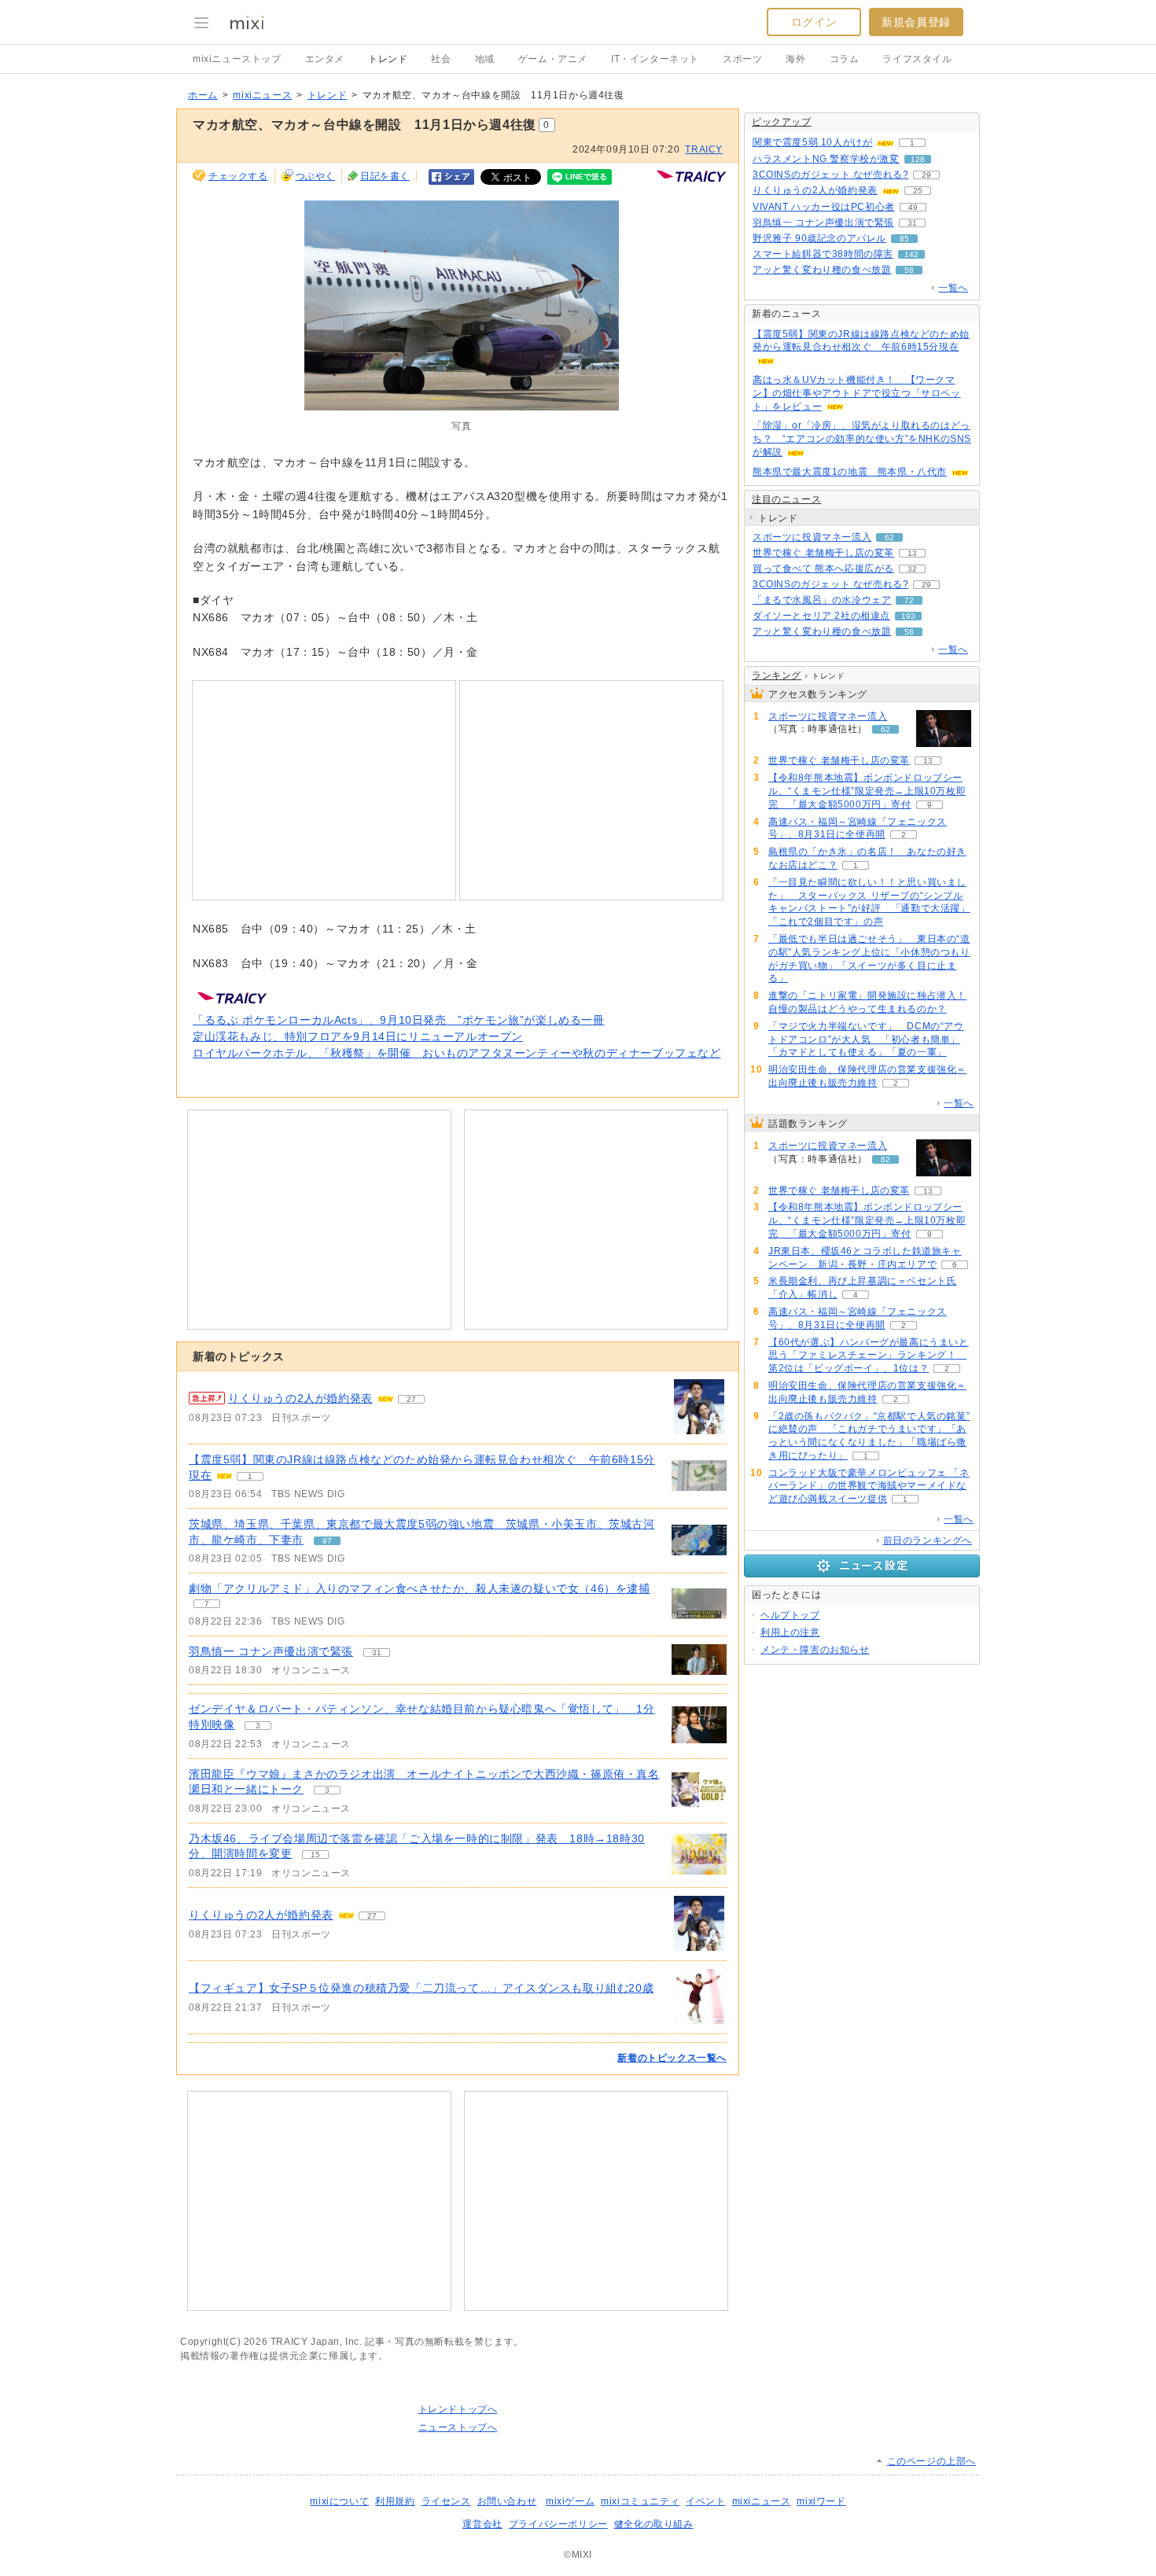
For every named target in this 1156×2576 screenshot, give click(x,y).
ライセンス (446, 2501)
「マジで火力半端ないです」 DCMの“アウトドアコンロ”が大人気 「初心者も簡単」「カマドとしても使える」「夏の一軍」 (866, 1040)
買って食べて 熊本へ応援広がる (823, 569)
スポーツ (742, 59)
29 (926, 175)
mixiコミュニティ (640, 2501)
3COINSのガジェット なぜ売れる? (830, 175)
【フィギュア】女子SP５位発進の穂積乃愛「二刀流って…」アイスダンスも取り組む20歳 (421, 1988)
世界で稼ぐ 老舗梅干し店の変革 (823, 553)
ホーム (203, 95)
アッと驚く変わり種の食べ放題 (822, 270)
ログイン (814, 22)
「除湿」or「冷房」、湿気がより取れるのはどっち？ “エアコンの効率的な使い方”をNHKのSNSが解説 (862, 439)
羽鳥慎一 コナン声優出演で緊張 (271, 1651)
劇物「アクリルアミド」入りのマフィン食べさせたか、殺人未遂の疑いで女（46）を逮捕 (420, 1588)
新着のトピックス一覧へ (672, 2058)
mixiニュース (262, 95)
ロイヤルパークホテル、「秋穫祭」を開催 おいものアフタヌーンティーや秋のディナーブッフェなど (457, 1053)
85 (904, 239)
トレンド (388, 59)
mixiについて (339, 2501)
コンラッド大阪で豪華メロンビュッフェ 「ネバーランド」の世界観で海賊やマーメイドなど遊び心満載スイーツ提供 (869, 1486)
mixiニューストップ (237, 59)
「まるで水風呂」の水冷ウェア (822, 600)
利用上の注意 (790, 1632)
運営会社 (482, 2524)
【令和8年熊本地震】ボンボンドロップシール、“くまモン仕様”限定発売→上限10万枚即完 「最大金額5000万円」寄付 (867, 791)
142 (911, 254)
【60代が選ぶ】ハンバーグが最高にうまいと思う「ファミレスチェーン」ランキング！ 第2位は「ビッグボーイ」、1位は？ (869, 1356)
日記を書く (385, 176)
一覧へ (953, 288)
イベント (705, 2501)
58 (909, 270)
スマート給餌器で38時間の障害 (823, 254)
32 (912, 569)
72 (909, 600)
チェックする (238, 176)
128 (918, 159)
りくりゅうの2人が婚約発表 (300, 1398)
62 (889, 537)
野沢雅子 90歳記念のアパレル (819, 238)
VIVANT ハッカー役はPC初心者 (824, 207)
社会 (441, 59)
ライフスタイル (917, 59)
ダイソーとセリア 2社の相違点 (821, 616)
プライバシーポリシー (558, 2524)
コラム (845, 59)
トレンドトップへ (458, 2409)
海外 (795, 59)
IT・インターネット (655, 59)
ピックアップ (782, 122)
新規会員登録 (916, 22)
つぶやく (315, 176)
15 (315, 1855)
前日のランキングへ (928, 1540)
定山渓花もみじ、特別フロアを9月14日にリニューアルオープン (358, 1036)
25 (918, 191)
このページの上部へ (931, 2461)
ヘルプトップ (790, 1615)
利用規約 (395, 2501)
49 (913, 207)
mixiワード (821, 2501)
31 (377, 1652)
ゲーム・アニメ (553, 59)
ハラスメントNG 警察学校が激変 (826, 159)
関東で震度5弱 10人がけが (812, 142)
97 (327, 1541)
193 (908, 616)
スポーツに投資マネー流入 (812, 537)
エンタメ (325, 59)
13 (912, 553)
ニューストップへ (458, 2427)
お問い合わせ (507, 2501)
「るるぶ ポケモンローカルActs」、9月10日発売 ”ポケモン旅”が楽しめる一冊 (399, 1020)
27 (411, 1399)
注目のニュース (786, 499)
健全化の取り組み (654, 2524)
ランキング (777, 675)
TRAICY (704, 149)
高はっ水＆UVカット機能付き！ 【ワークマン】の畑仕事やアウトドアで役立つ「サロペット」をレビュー (857, 393)
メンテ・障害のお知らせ (815, 1650)
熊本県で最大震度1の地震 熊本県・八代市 (850, 472)
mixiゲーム (570, 2501)
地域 (485, 59)
